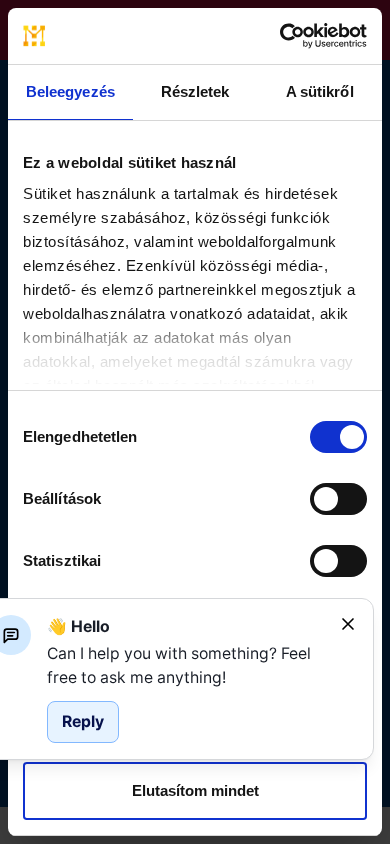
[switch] (338, 499)
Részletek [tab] (195, 91)
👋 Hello (78, 626)
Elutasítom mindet (195, 790)
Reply (83, 721)
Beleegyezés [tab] (70, 91)
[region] (186, 665)
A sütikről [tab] (320, 91)
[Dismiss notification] (348, 624)
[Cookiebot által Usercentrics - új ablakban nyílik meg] (280, 36)
